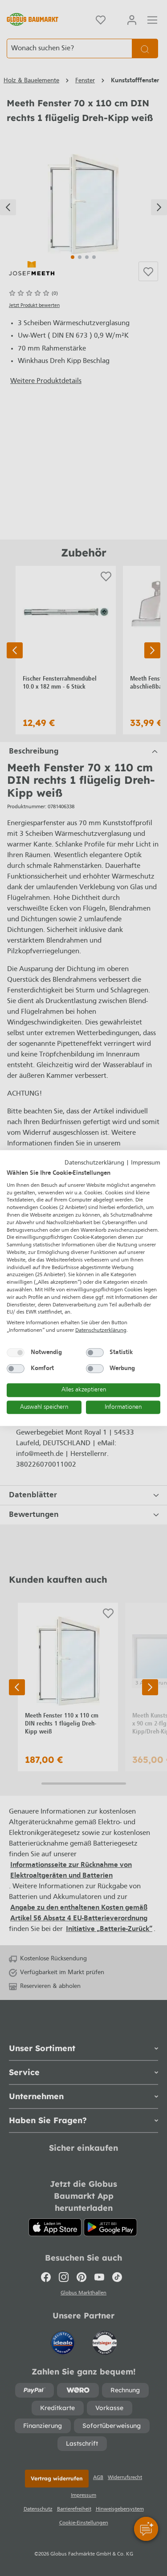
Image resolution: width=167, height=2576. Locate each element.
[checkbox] (16, 1352)
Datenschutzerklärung (94, 1163)
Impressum (146, 1163)
